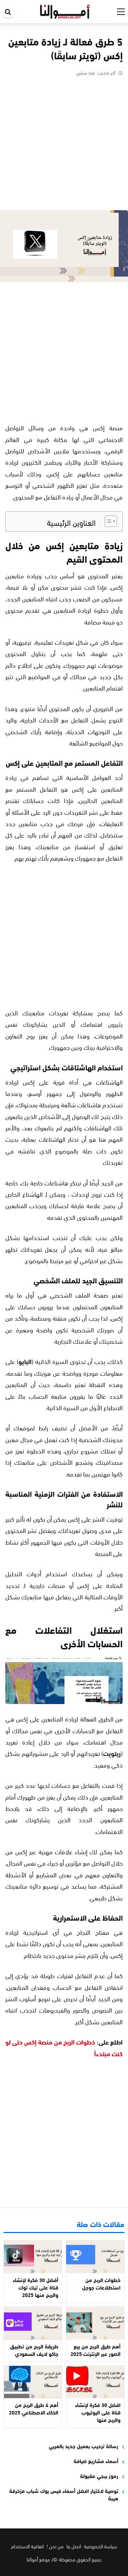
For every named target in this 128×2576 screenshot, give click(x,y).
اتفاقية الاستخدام (27, 2546)
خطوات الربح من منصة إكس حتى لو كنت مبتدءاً (64, 2047)
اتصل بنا (74, 2546)
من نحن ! (55, 2546)
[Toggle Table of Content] (107, 521)
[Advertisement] (64, 144)
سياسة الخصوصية (100, 2546)
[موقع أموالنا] (65, 10)
